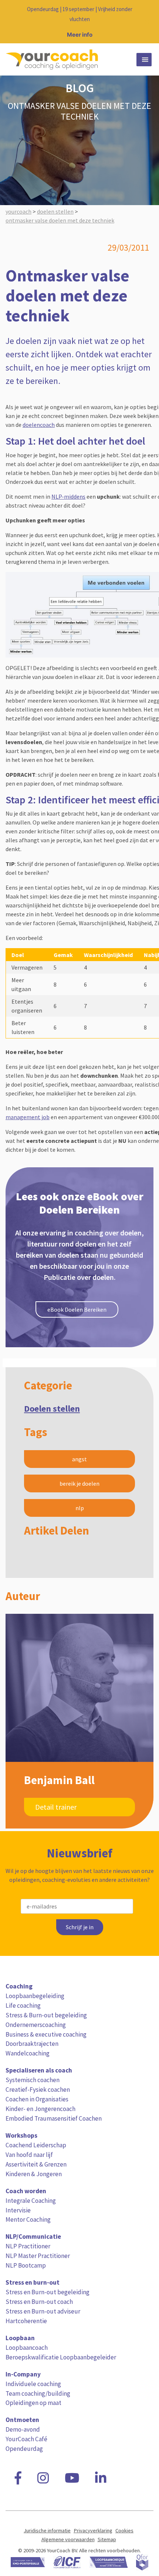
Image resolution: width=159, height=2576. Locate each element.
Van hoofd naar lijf (29, 2155)
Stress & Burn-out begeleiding (46, 2015)
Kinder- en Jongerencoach (40, 2109)
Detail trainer (56, 1807)
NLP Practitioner (28, 2246)
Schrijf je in (80, 1927)
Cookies (124, 2530)
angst (79, 1459)
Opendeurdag (24, 2449)
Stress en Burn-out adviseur (43, 2311)
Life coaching (23, 2005)
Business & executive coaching (46, 2034)
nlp (80, 1508)
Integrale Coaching (31, 2201)
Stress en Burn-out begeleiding (48, 2292)
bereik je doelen (79, 1483)
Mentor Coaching (28, 2219)
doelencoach (39, 425)
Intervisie (18, 2210)
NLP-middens (68, 496)
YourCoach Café (26, 2439)
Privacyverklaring (93, 2530)
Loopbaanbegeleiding (35, 1996)
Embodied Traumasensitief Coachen (54, 2118)
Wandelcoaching (28, 2053)
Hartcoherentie (26, 2321)
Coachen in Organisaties (37, 2099)
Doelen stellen (52, 1409)
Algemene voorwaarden (68, 2539)
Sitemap (107, 2539)
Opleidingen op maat (33, 2403)
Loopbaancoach (27, 2348)
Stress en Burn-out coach (39, 2302)
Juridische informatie (47, 2530)
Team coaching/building (38, 2393)
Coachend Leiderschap (36, 2145)
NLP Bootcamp (26, 2265)
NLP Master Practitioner (38, 2256)
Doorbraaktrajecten (32, 2044)
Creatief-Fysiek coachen (38, 2090)
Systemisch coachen (33, 2080)
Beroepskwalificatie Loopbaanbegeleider (61, 2357)
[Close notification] (147, 22)
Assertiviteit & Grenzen (36, 2164)
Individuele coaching (33, 2384)
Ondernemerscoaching (36, 2025)
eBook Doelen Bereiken (77, 1309)
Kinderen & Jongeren (34, 2174)
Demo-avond (23, 2429)
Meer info (80, 35)
